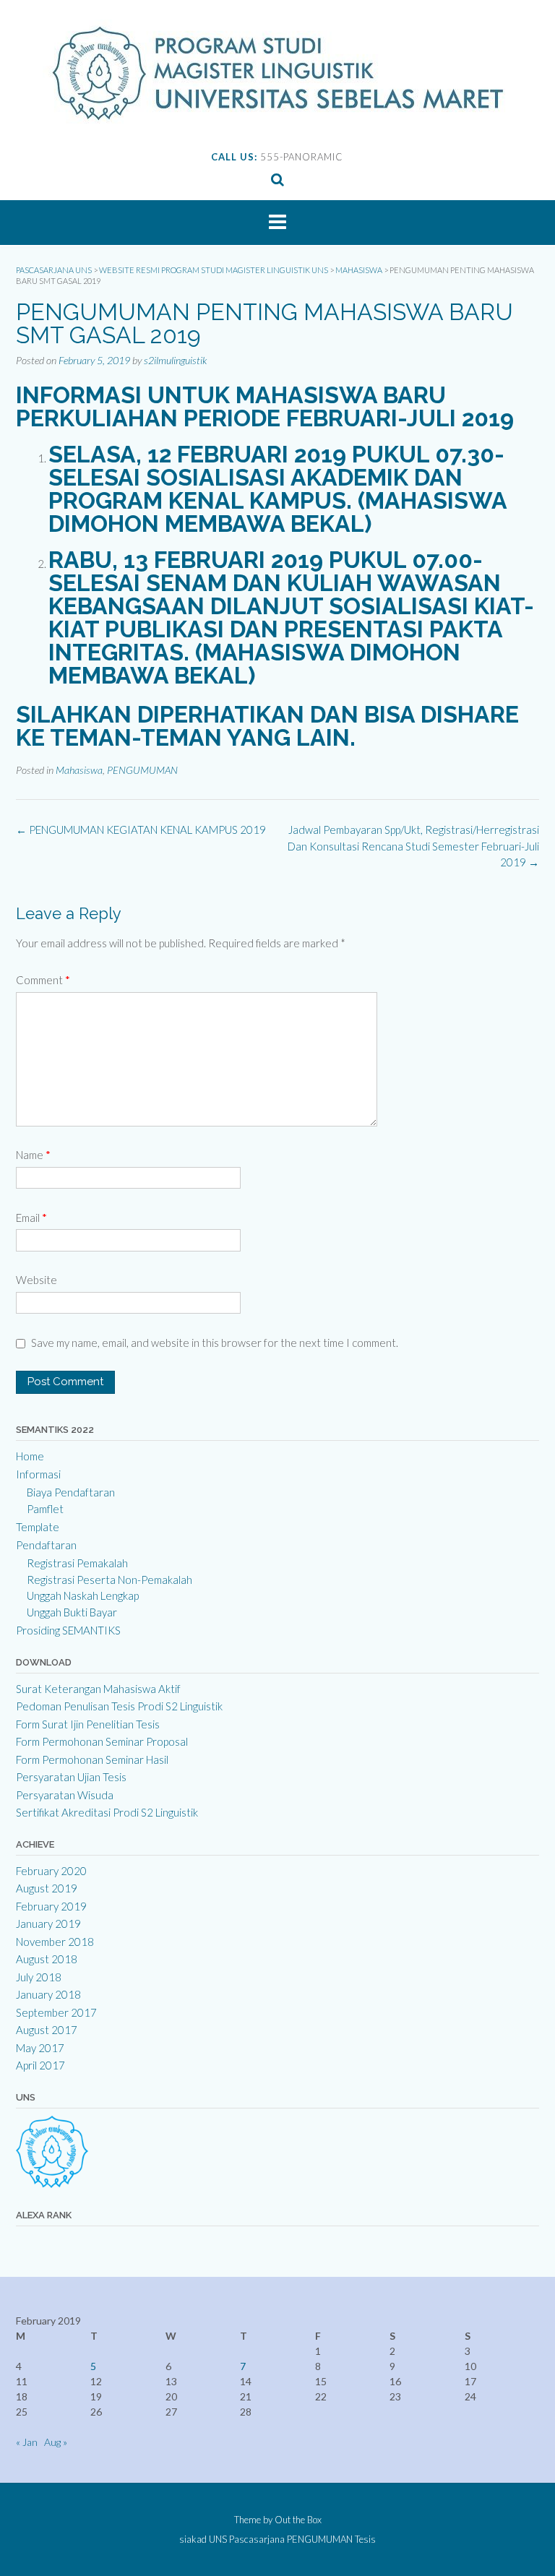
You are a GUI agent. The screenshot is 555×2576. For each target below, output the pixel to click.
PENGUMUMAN (142, 770)
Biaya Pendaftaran (71, 1492)
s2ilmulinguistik (175, 360)
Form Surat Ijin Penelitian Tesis (88, 1724)
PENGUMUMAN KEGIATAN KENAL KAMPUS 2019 (141, 830)
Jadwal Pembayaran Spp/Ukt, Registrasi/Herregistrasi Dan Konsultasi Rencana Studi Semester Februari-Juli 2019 (413, 846)
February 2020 (51, 1871)
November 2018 (55, 1942)
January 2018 (48, 1994)
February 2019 (51, 1906)
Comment (43, 980)
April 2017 (40, 2065)
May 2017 (40, 2048)
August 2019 (47, 1888)
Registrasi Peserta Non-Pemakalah (109, 1580)
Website (36, 1280)
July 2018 (39, 1977)
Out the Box (298, 2520)
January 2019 (48, 1924)
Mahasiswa (79, 770)
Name (33, 1155)
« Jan (27, 2442)
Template (38, 1527)
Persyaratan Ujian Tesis (71, 1777)
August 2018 (47, 1959)
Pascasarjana (257, 2540)
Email (31, 1218)
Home (30, 1456)
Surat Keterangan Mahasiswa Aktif (98, 1689)
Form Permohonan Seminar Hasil (92, 1759)
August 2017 (47, 2030)
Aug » (56, 2442)
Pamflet (45, 1509)
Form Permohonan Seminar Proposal (102, 1741)
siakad (193, 2540)
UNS (218, 2540)
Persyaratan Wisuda (65, 1795)
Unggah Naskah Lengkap (83, 1595)
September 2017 (56, 2012)
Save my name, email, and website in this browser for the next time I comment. (215, 1343)
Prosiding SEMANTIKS (68, 1630)
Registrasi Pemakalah (77, 1563)
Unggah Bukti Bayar (72, 1612)
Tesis (365, 2540)
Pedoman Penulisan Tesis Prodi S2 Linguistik (119, 1706)
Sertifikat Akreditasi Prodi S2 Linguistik (107, 1812)
